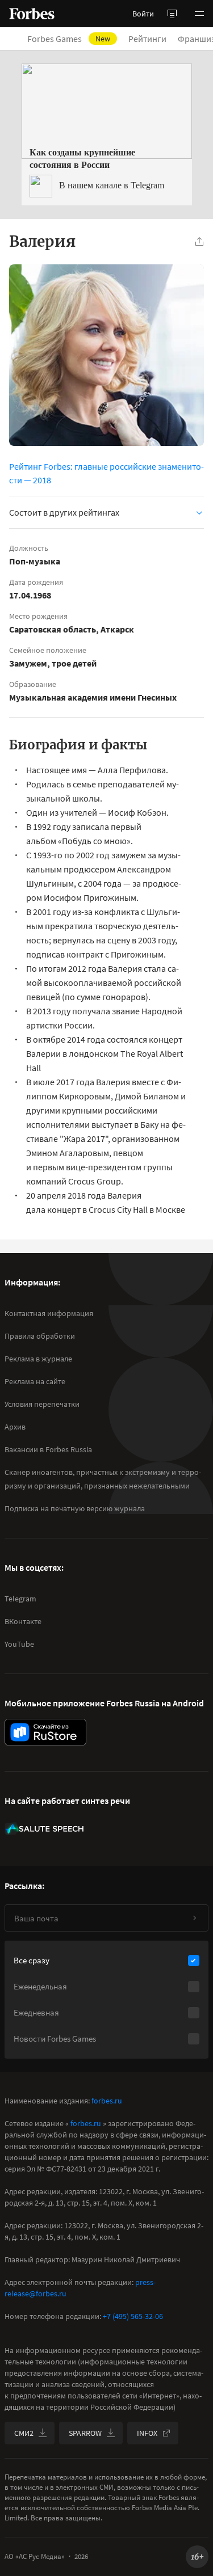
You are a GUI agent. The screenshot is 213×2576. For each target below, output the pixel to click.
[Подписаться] (194, 1918)
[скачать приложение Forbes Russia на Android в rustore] (45, 1732)
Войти (143, 14)
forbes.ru (107, 2101)
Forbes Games (69, 39)
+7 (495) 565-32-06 (133, 2316)
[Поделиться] (199, 242)
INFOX (147, 2433)
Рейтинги (147, 39)
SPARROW (85, 2433)
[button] (199, 14)
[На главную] (32, 14)
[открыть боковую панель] (172, 14)
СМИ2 (24, 2433)
